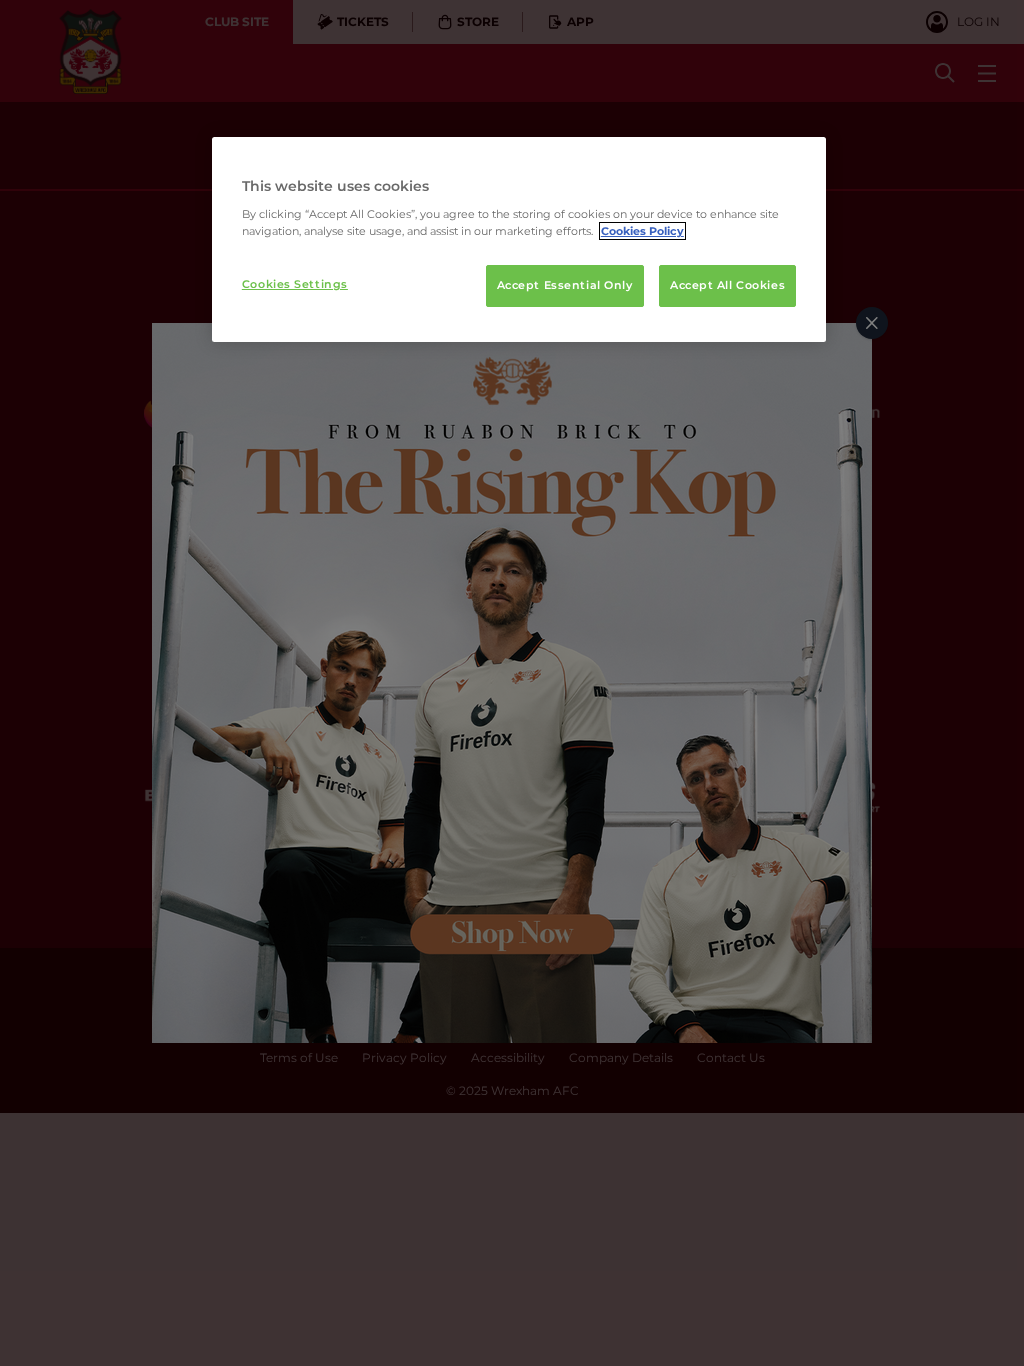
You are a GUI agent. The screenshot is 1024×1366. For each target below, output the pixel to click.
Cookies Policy (642, 231)
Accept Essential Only (565, 285)
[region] (519, 240)
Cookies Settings (295, 284)
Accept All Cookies (727, 285)
